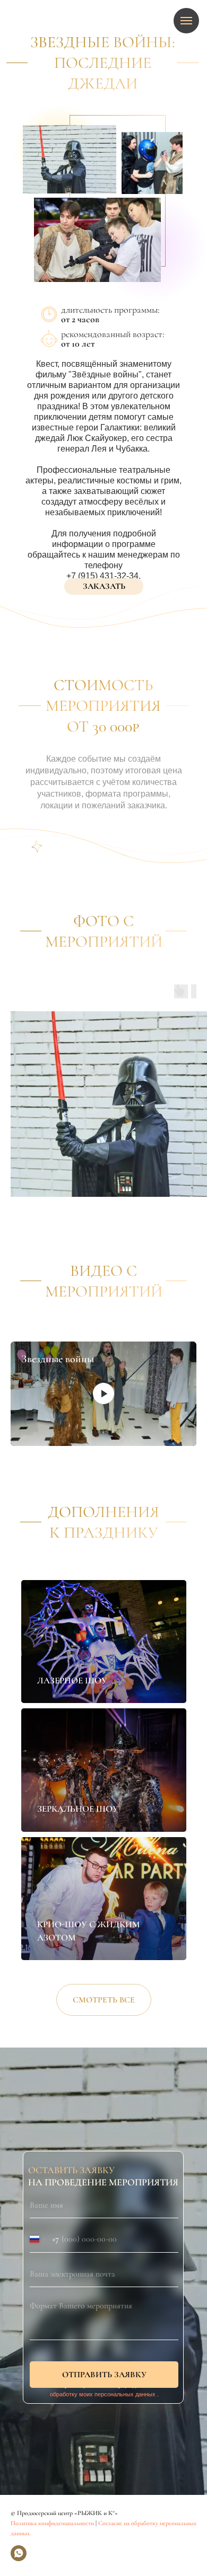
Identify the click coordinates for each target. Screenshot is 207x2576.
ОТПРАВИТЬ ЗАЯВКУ (104, 2375)
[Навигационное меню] (186, 21)
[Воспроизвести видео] (103, 1393)
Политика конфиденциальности (52, 2523)
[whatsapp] (19, 2553)
